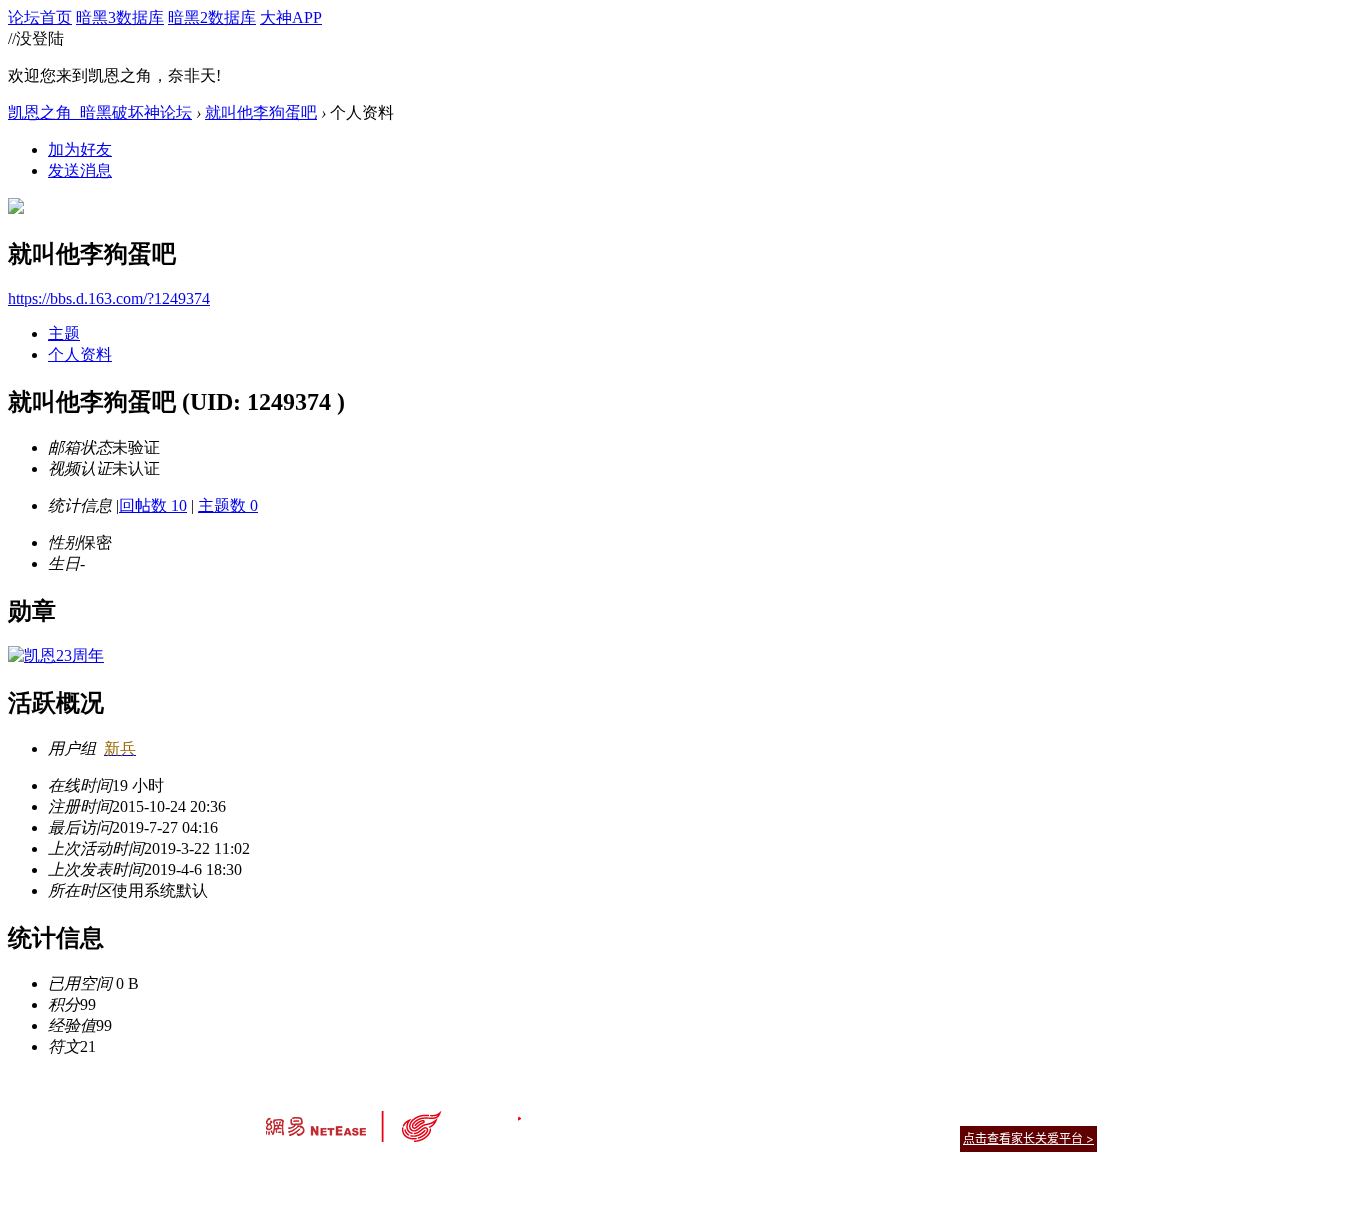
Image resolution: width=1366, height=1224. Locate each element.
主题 (64, 333)
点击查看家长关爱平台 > (1028, 1138)
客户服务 (653, 1113)
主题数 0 (228, 505)
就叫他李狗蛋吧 (261, 112)
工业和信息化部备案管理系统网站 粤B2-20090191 (543, 1173)
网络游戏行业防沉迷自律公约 (825, 1137)
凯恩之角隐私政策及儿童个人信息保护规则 (804, 1113)
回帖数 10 (153, 505)
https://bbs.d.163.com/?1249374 (109, 298)
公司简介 (593, 1113)
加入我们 (1073, 1113)
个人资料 (80, 354)
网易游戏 (953, 1113)
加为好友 (80, 149)
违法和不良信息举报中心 (332, 1173)
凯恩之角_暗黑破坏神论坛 (100, 112)
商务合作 (1013, 1113)
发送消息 (80, 170)
